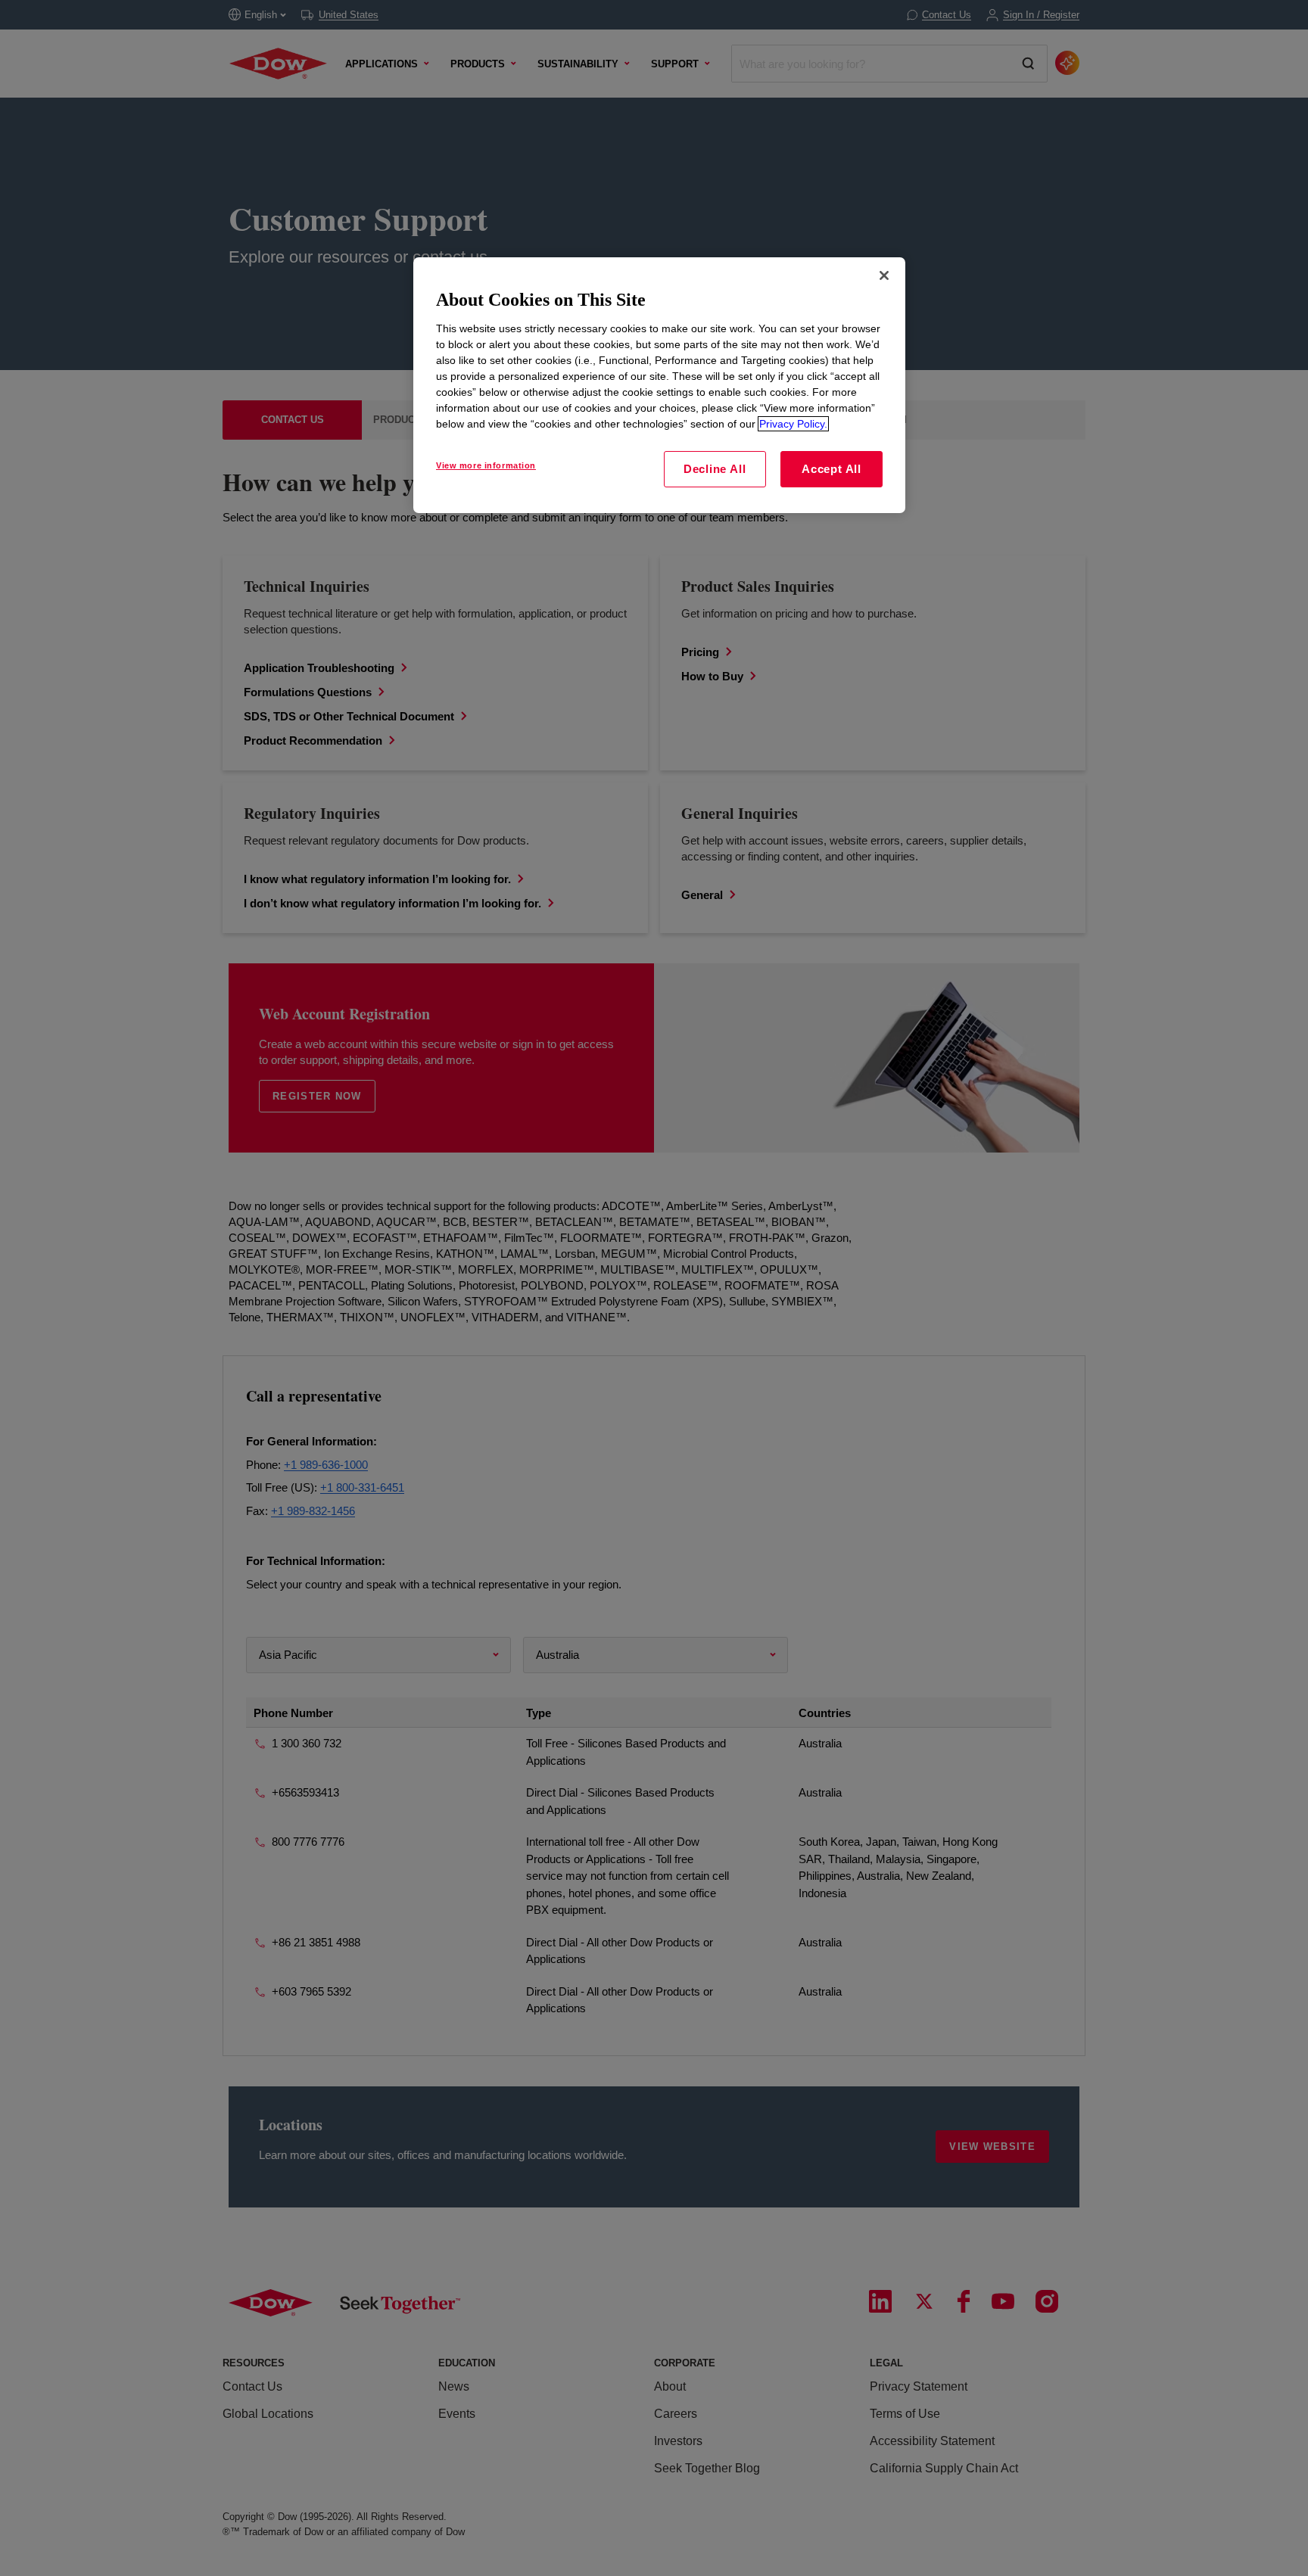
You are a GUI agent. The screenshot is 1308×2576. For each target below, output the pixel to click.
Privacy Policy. (793, 424)
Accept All (832, 469)
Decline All (715, 469)
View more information (486, 465)
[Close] (884, 275)
